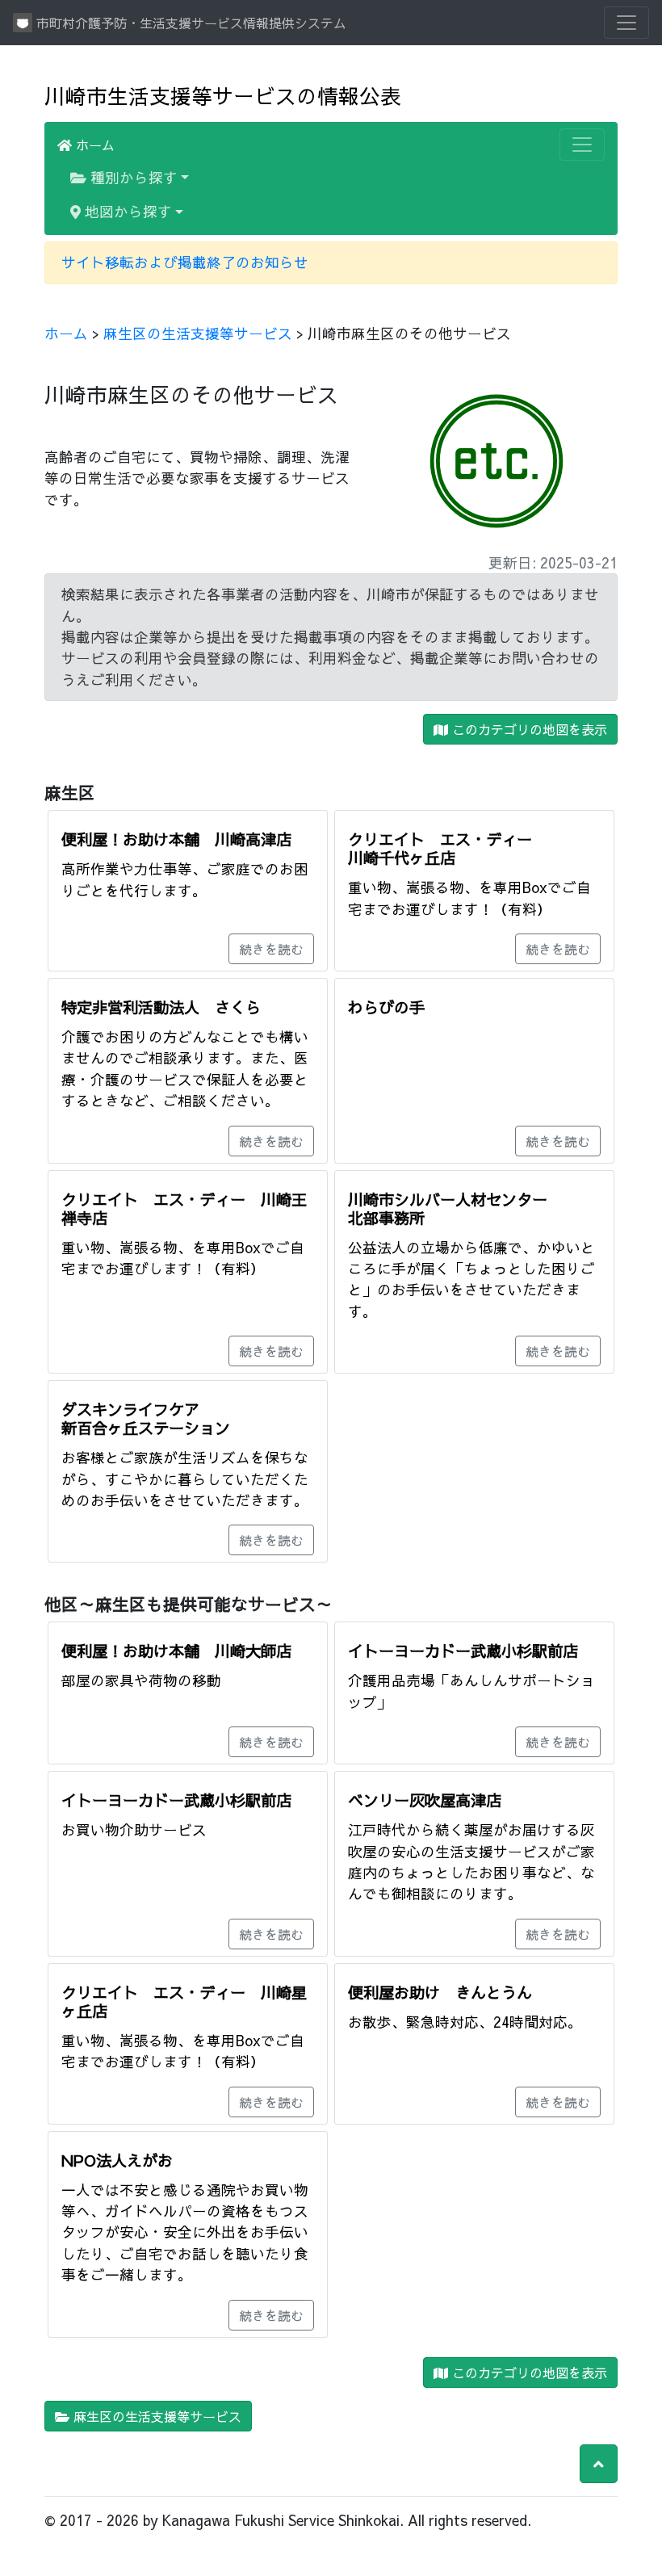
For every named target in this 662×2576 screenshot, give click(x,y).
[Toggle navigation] (626, 23)
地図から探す (126, 211)
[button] (599, 2464)
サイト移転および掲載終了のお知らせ (185, 262)
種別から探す (132, 177)
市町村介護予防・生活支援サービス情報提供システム (189, 23)
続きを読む (271, 949)
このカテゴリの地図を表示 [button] (528, 729)
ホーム (93, 145)
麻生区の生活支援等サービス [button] (155, 2416)
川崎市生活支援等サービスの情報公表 (223, 96)
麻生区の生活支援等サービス (198, 333)
